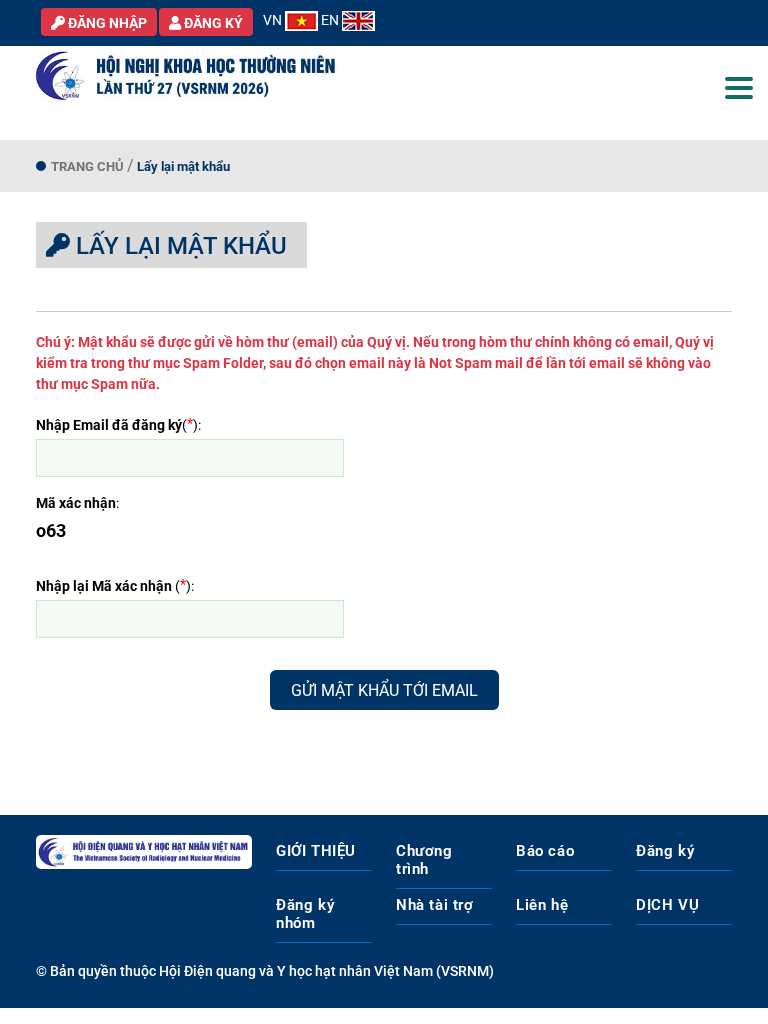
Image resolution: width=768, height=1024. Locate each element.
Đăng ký (665, 851)
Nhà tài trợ (435, 905)
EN (331, 20)
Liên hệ (542, 905)
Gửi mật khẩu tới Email (384, 690)
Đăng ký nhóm (305, 914)
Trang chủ (87, 166)
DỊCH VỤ (667, 905)
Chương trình (424, 860)
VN (274, 20)
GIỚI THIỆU (316, 851)
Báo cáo (545, 851)
